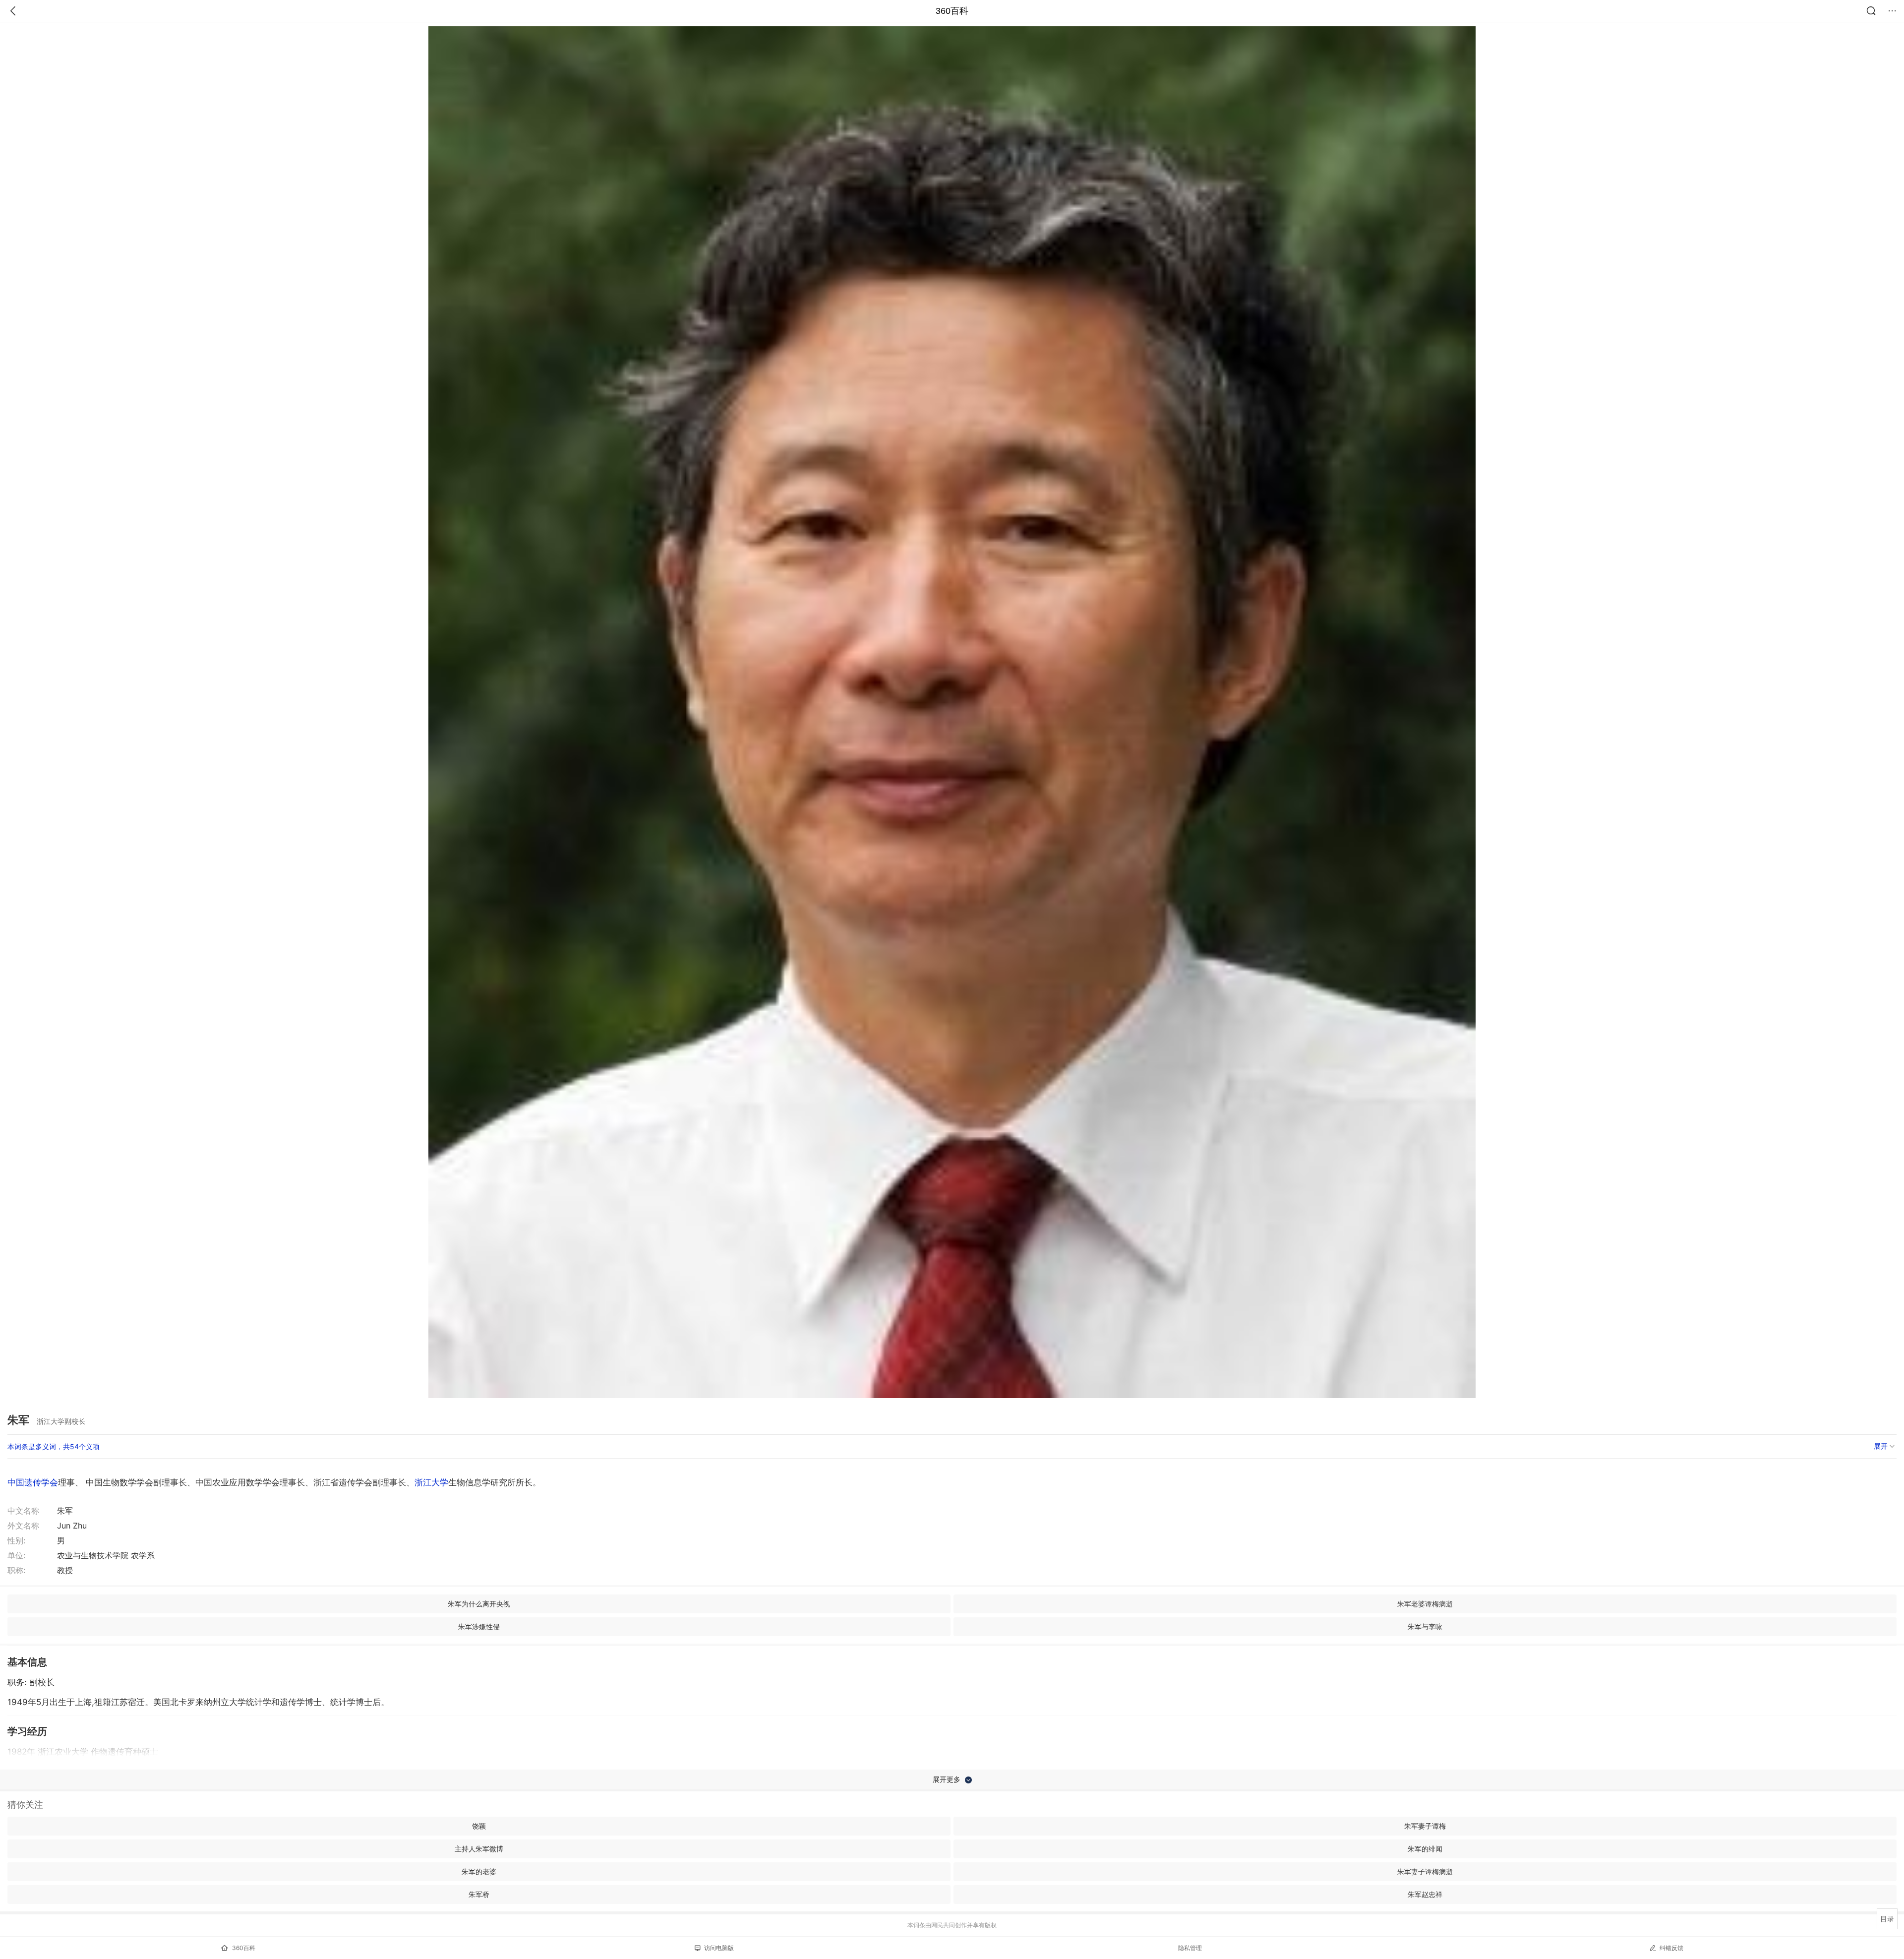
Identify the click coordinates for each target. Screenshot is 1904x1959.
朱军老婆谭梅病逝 (1425, 1604)
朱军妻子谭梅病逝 (1425, 1871)
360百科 (952, 11)
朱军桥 (479, 1894)
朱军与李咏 (1425, 1626)
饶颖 (479, 1826)
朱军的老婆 (479, 1871)
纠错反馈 (1671, 1948)
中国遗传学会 (33, 1482)
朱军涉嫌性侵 (479, 1626)
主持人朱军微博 (479, 1849)
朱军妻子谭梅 (1425, 1826)
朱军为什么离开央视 (479, 1604)
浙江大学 (431, 1482)
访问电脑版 (719, 1948)
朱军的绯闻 (1425, 1849)
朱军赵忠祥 (1425, 1894)
